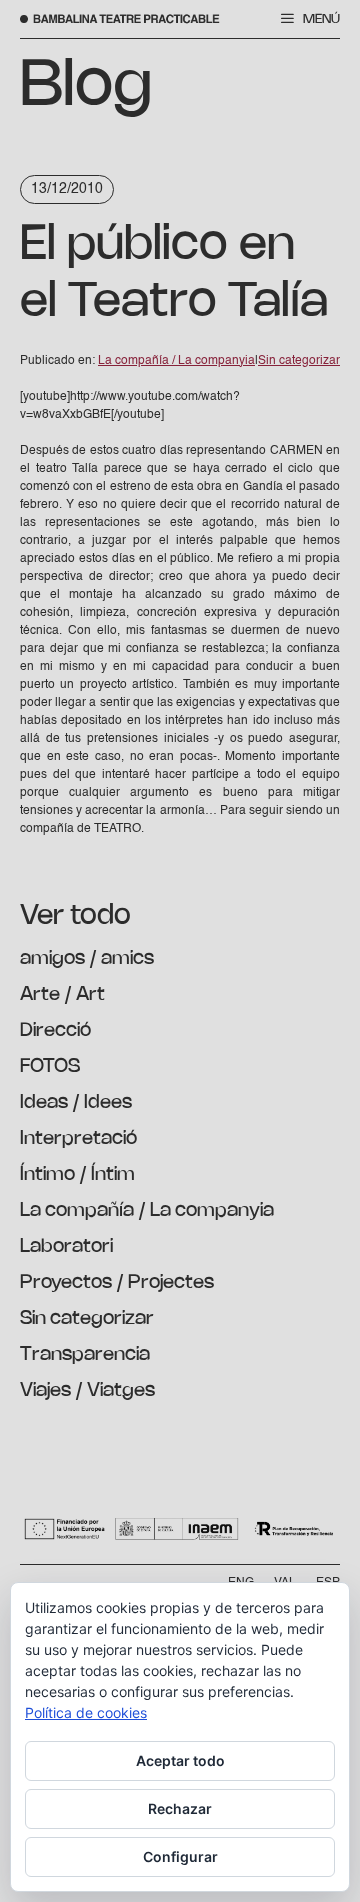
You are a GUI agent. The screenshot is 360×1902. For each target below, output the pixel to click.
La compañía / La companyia (147, 1211)
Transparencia (85, 1355)
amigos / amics (87, 959)
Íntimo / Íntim (77, 1175)
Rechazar (180, 1808)
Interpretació (78, 1139)
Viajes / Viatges (87, 1391)
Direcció (55, 1031)
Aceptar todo (180, 1760)
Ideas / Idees (76, 1103)
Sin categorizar (87, 1319)
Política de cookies (86, 1712)
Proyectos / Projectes (117, 1283)
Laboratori (66, 1247)
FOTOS (50, 1067)
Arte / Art (62, 995)
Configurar (180, 1856)
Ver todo (75, 916)
